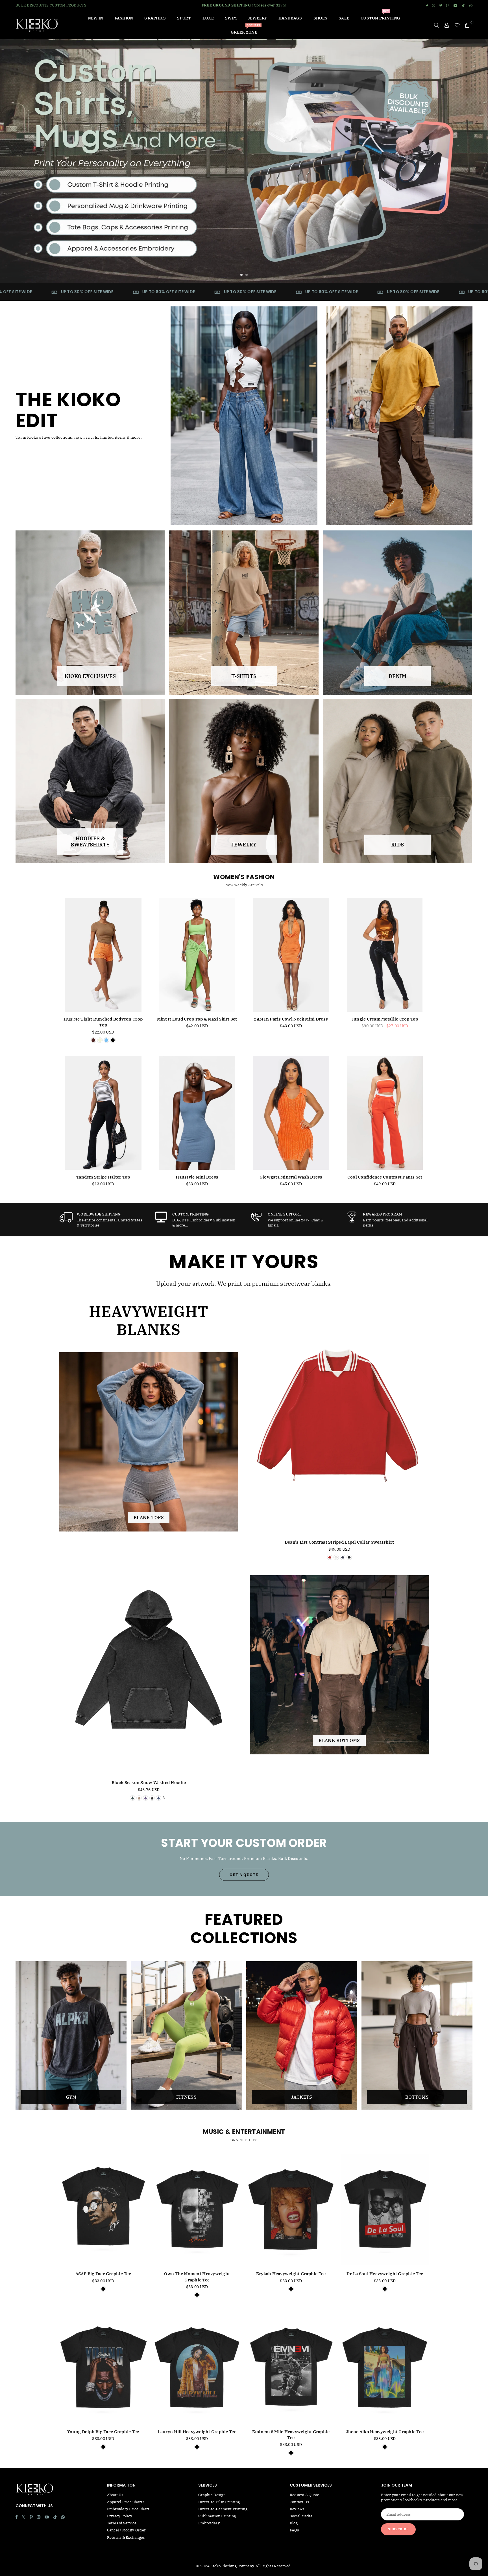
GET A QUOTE (244, 1875)
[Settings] (447, 25)
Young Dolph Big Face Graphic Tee (103, 2432)
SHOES (320, 18)
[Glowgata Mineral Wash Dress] (291, 1113)
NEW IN (96, 18)
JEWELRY (258, 18)
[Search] (437, 25)
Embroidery (209, 2523)
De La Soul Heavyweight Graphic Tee (385, 2274)
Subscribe (398, 2529)
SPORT (184, 18)
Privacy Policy (120, 2516)
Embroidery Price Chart (128, 2509)
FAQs (294, 2530)
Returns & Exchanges (126, 2537)
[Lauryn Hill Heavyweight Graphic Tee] (197, 2367)
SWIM (231, 18)
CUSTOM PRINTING (380, 16)
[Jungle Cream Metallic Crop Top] (385, 955)
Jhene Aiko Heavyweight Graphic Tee (385, 2432)
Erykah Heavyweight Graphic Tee (291, 2274)
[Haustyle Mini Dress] (197, 1113)
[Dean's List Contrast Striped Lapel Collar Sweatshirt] (339, 1419)
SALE (344, 18)
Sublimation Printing (217, 2516)
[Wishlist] (457, 25)
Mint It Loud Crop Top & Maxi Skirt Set (197, 1019)
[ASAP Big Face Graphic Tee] (103, 2210)
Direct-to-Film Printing (219, 2502)
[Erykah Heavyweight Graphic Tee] (291, 2210)
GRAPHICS (155, 18)
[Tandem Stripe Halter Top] (103, 1113)
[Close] (95, 2549)
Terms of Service (122, 2523)
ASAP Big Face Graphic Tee (103, 2274)
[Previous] (12, 161)
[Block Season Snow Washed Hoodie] (149, 1659)
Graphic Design (212, 2495)
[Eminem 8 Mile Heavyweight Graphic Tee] (291, 2367)
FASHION (124, 18)
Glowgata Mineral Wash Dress (291, 1177)
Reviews (297, 2509)
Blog (294, 2523)
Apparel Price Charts (126, 2502)
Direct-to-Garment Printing (223, 2509)
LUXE (208, 18)
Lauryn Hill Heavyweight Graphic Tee (197, 2432)
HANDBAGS (290, 18)
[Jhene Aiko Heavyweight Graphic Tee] (385, 2367)
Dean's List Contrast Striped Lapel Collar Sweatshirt (339, 1542)
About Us (115, 2495)
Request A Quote (305, 2495)
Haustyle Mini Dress (197, 1177)
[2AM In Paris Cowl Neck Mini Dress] (291, 955)
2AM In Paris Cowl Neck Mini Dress (291, 1019)
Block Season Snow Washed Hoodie (149, 1782)
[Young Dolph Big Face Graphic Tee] (103, 2367)
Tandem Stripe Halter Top (103, 1177)
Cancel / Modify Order (126, 2530)
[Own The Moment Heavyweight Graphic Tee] (197, 2210)
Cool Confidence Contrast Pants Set (385, 1177)
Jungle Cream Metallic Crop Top (385, 1019)
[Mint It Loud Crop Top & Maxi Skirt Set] (197, 955)
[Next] (476, 161)
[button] (467, 25)
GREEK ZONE (246, 30)
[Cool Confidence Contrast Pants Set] (385, 1113)
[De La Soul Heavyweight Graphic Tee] (385, 2210)
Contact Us (299, 2502)
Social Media (301, 2516)
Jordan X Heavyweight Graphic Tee (62, 2558)
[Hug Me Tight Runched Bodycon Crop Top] (103, 955)
